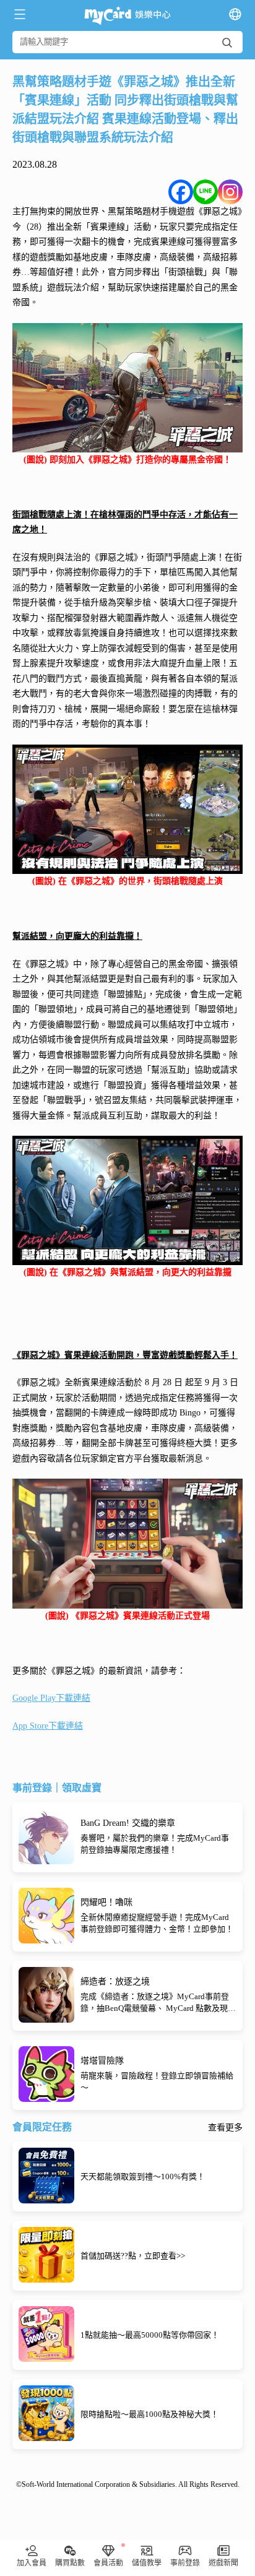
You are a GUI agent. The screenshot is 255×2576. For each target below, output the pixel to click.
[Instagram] (230, 192)
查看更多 (225, 2128)
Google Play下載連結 (51, 1698)
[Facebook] (181, 192)
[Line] (205, 192)
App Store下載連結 (48, 1726)
